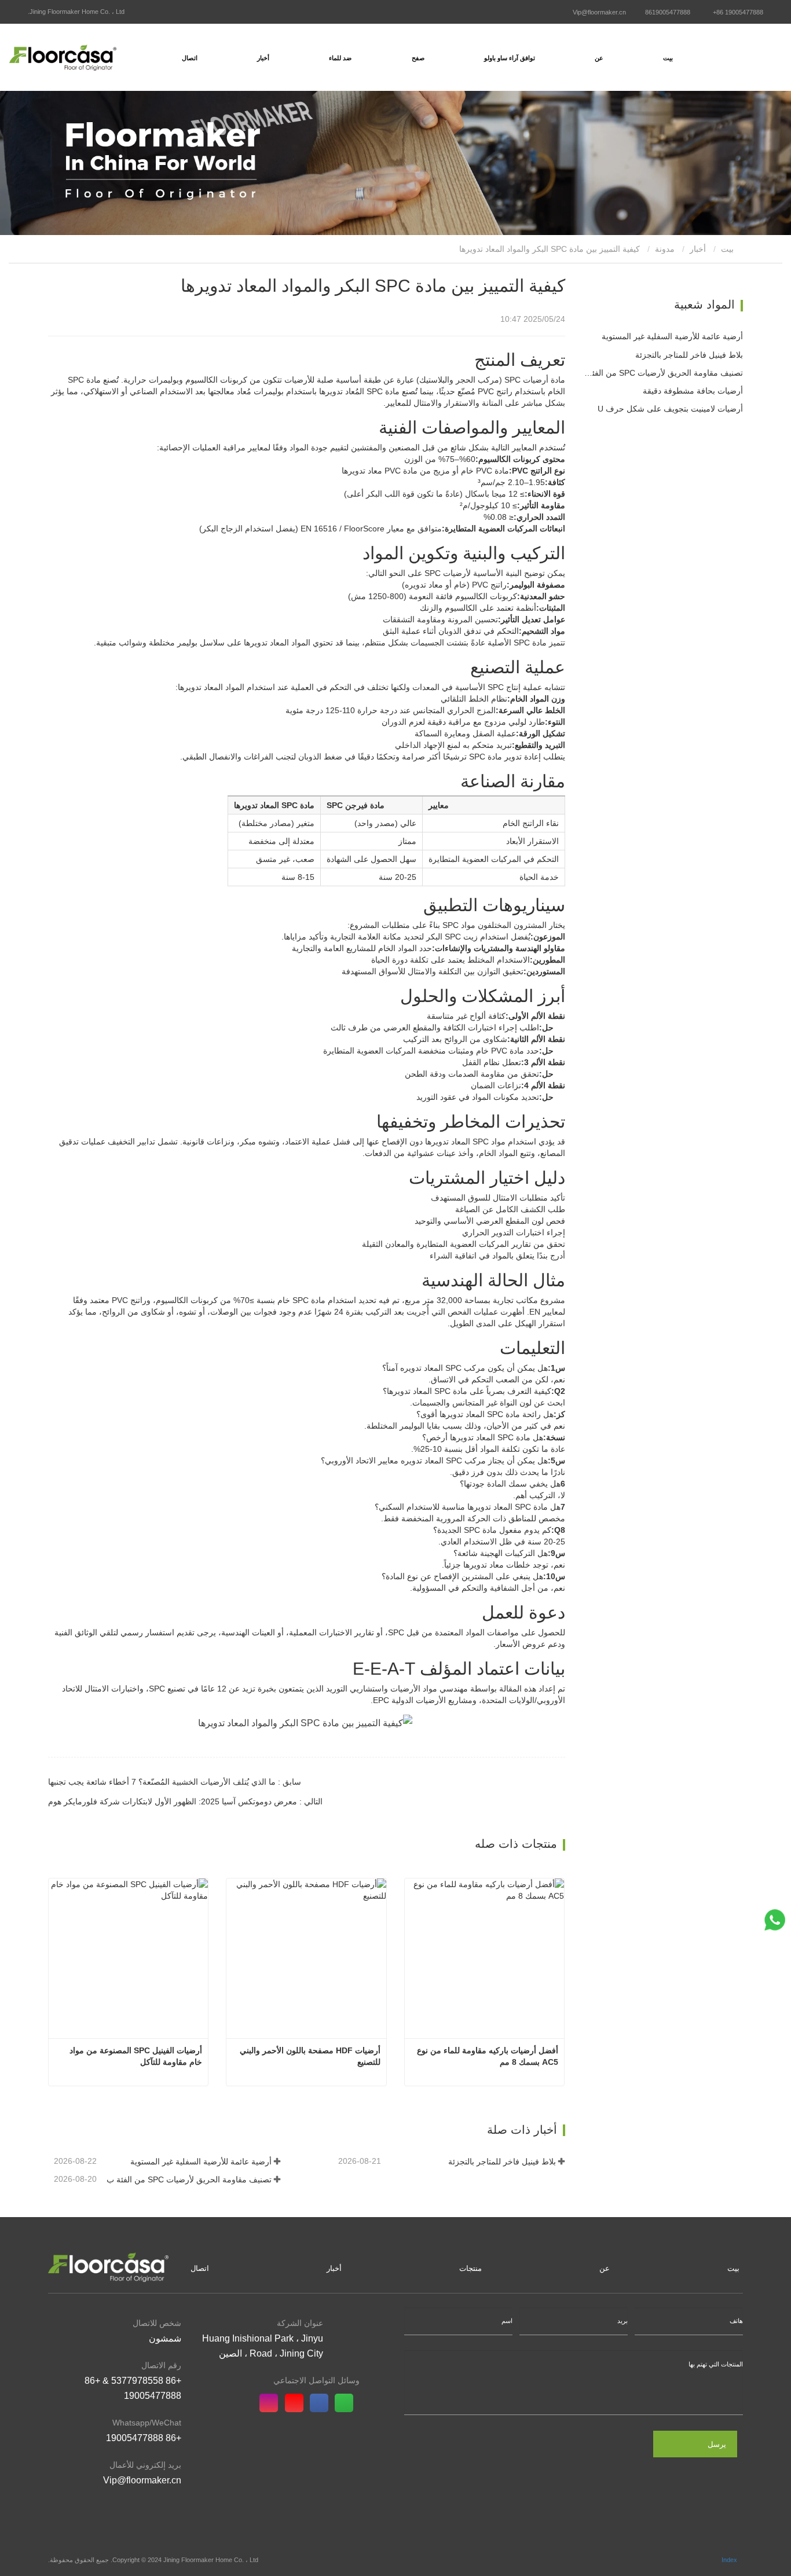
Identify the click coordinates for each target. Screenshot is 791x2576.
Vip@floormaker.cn (599, 12)
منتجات (470, 2268)
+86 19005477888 (738, 12)
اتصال (190, 58)
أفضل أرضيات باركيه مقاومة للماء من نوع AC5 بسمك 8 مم (486, 2056)
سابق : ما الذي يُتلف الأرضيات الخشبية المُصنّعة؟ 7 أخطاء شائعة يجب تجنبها (175, 1782)
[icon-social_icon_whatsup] (347, 2403)
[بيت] (63, 57)
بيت (668, 58)
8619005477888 (668, 12)
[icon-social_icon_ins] (272, 2403)
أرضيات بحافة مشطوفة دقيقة (693, 391)
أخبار (698, 249)
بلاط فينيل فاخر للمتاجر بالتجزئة (502, 2162)
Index (729, 2560)
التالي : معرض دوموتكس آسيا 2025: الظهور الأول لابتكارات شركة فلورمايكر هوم (185, 1801)
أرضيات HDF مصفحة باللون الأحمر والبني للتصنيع (309, 2056)
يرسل (717, 2444)
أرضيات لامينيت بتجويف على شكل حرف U (670, 409)
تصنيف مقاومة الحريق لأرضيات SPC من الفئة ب (189, 2179)
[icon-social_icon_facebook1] (322, 2403)
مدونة (665, 249)
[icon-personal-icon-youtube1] (297, 2403)
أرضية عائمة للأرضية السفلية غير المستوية (201, 2162)
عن (605, 2268)
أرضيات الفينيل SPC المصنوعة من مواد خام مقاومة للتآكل (135, 2056)
